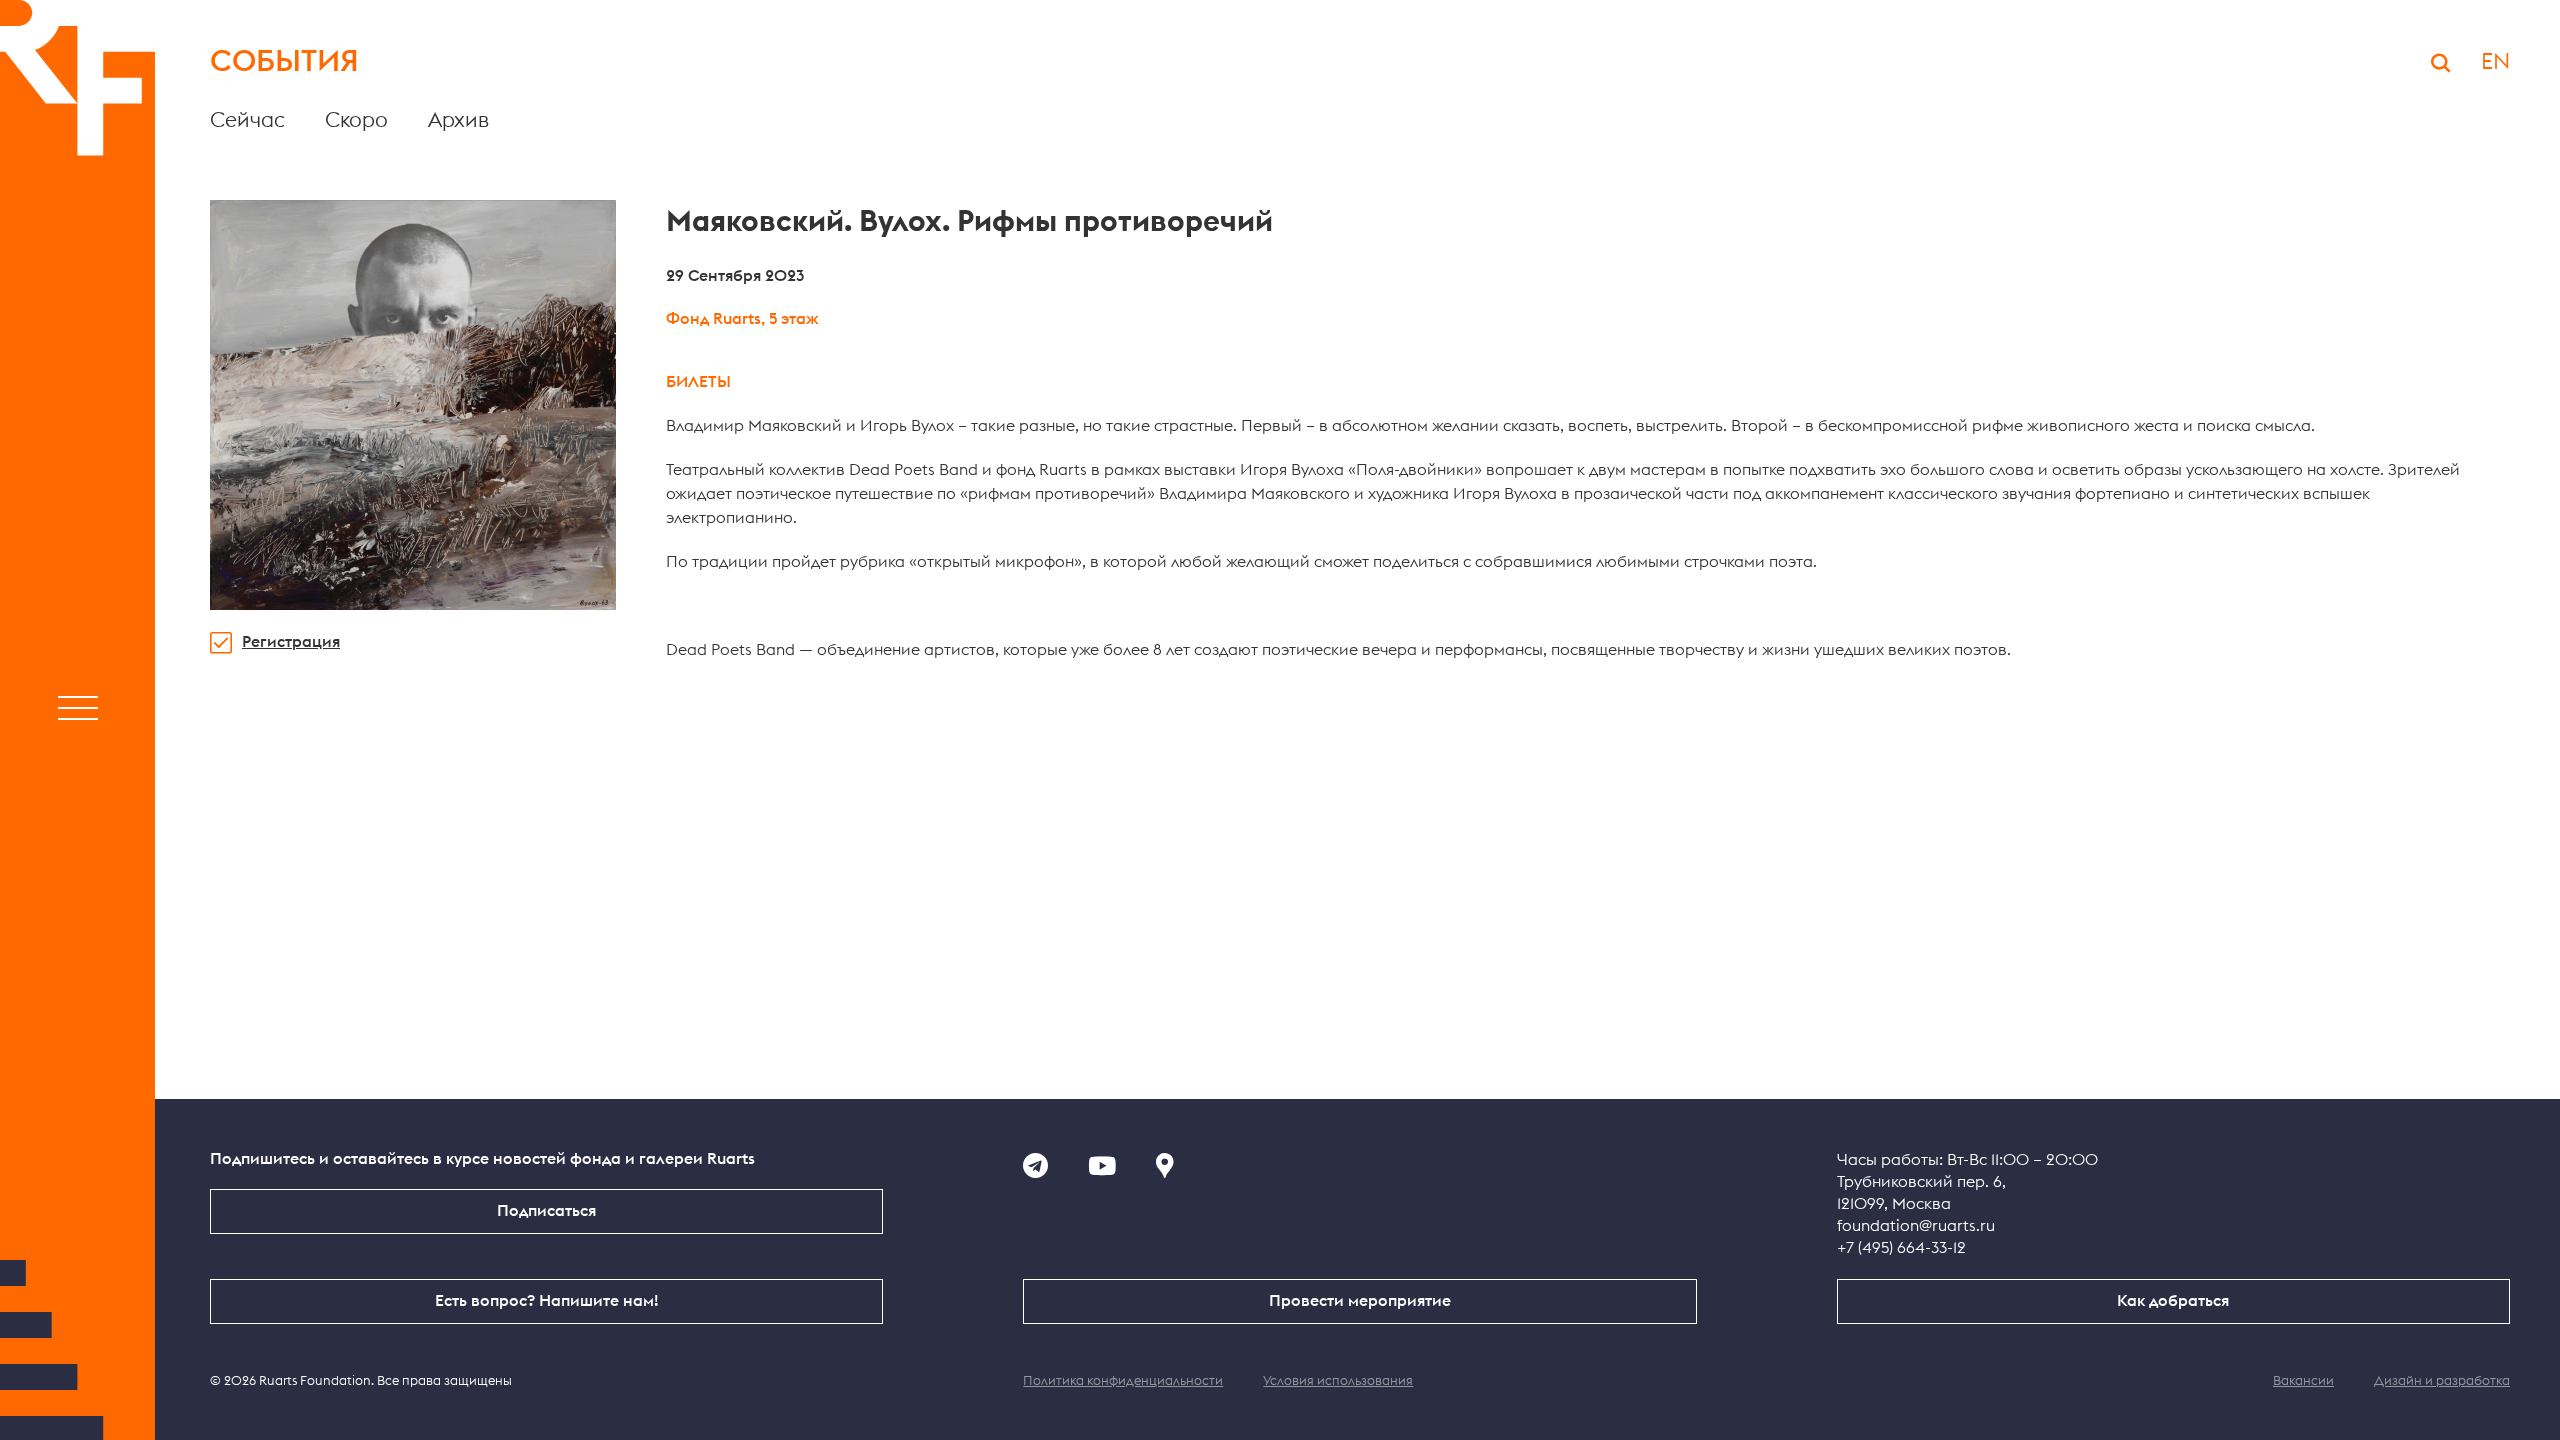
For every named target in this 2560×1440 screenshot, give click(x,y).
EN (2495, 62)
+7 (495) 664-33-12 (1901, 1248)
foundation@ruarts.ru (1916, 1226)
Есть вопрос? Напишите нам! (546, 1301)
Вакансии (2303, 1381)
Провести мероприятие (1360, 1301)
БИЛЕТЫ (698, 382)
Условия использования (1338, 1381)
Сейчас (247, 120)
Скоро (356, 120)
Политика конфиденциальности (1123, 1381)
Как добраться (2173, 1301)
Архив (458, 120)
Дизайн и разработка (2442, 1381)
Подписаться (546, 1211)
